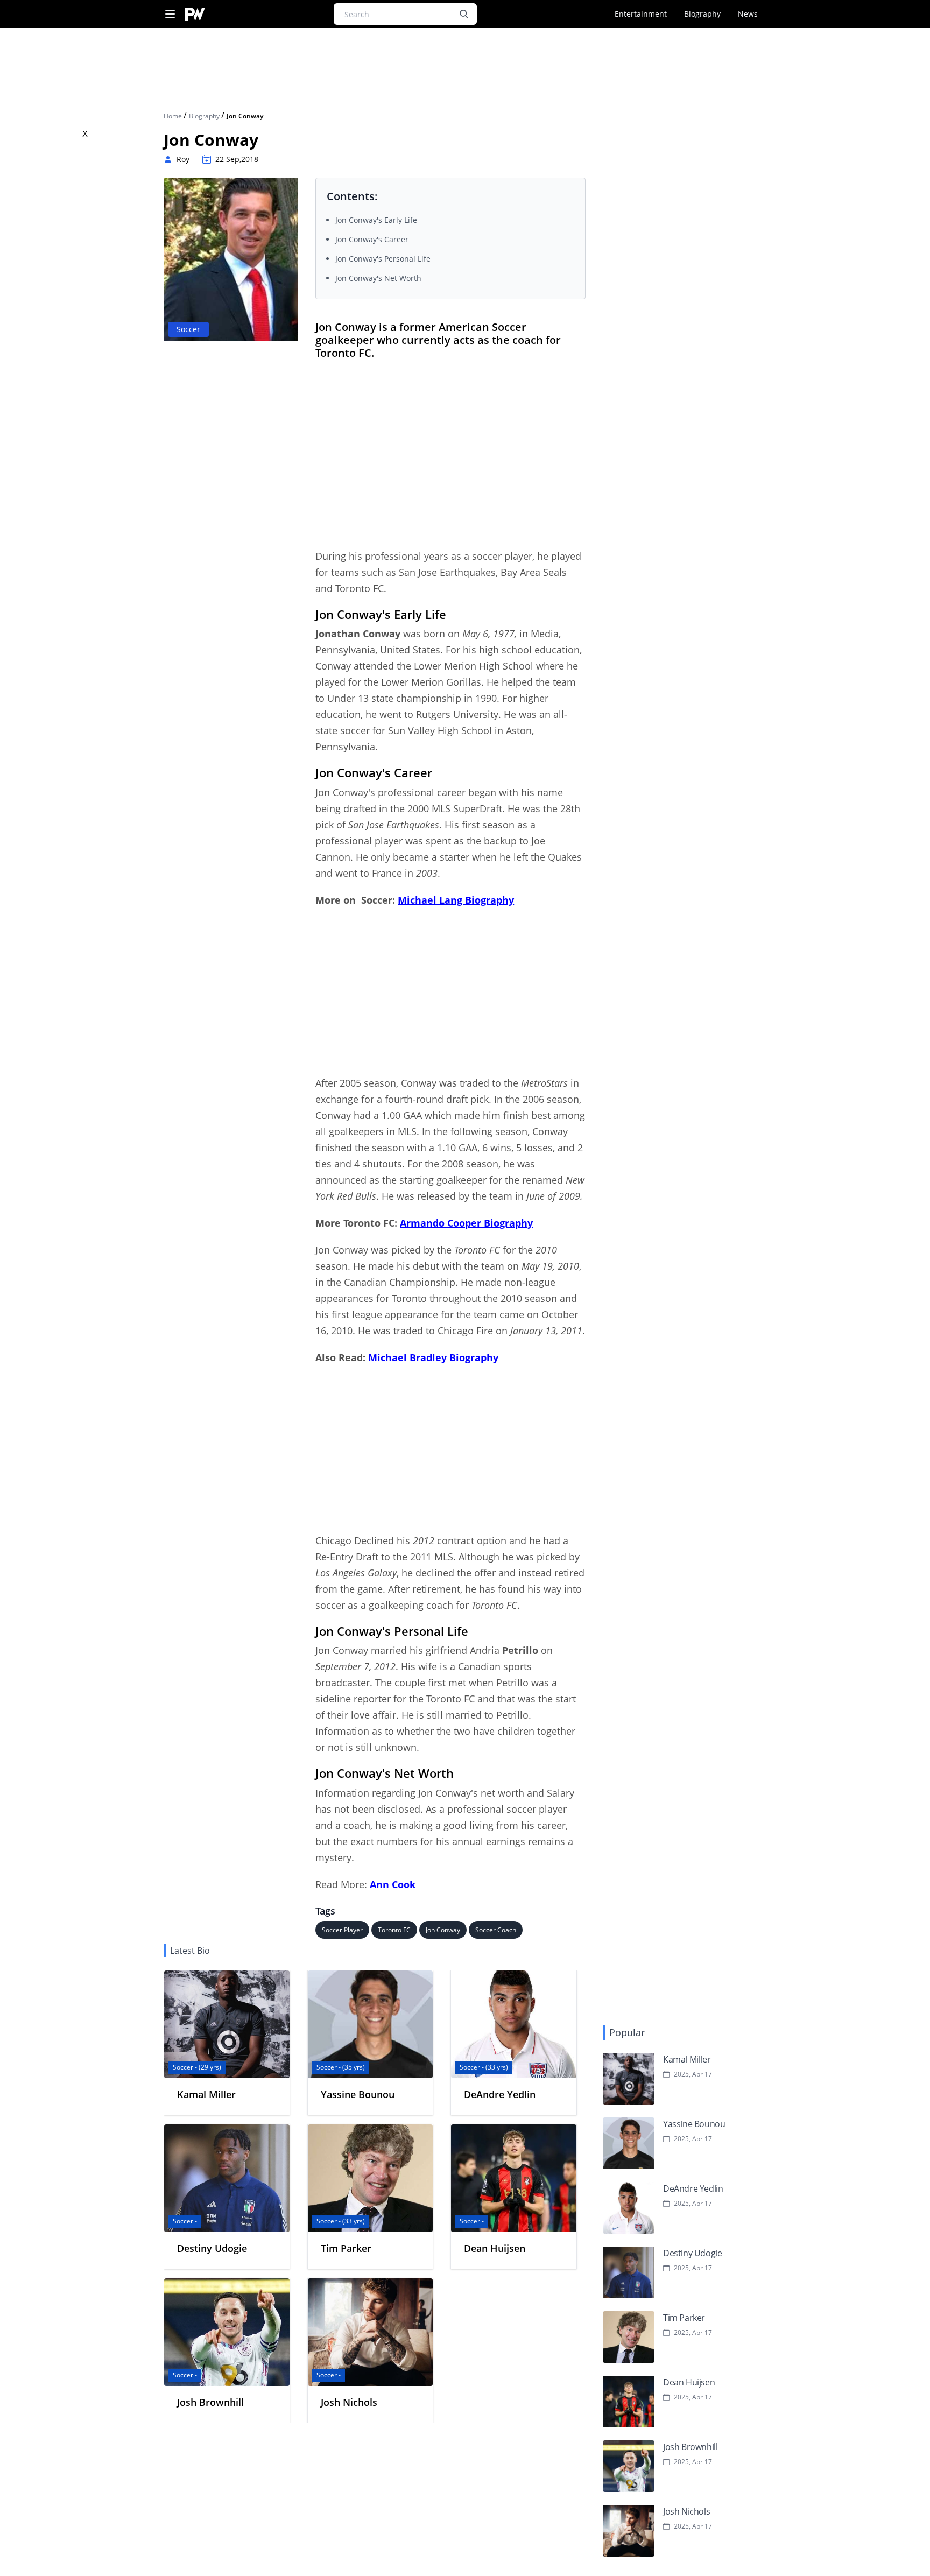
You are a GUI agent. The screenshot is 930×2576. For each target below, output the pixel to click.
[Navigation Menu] (170, 14)
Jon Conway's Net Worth (378, 278)
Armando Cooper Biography (466, 1223)
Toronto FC (394, 1930)
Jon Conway (443, 1930)
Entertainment (641, 14)
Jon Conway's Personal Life (383, 259)
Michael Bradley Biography (433, 1357)
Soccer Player (342, 1930)
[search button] (464, 14)
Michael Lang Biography (456, 900)
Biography (702, 14)
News (748, 14)
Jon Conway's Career (372, 239)
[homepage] (195, 14)
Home (174, 116)
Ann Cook (393, 1884)
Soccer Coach (496, 1930)
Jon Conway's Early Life (376, 220)
